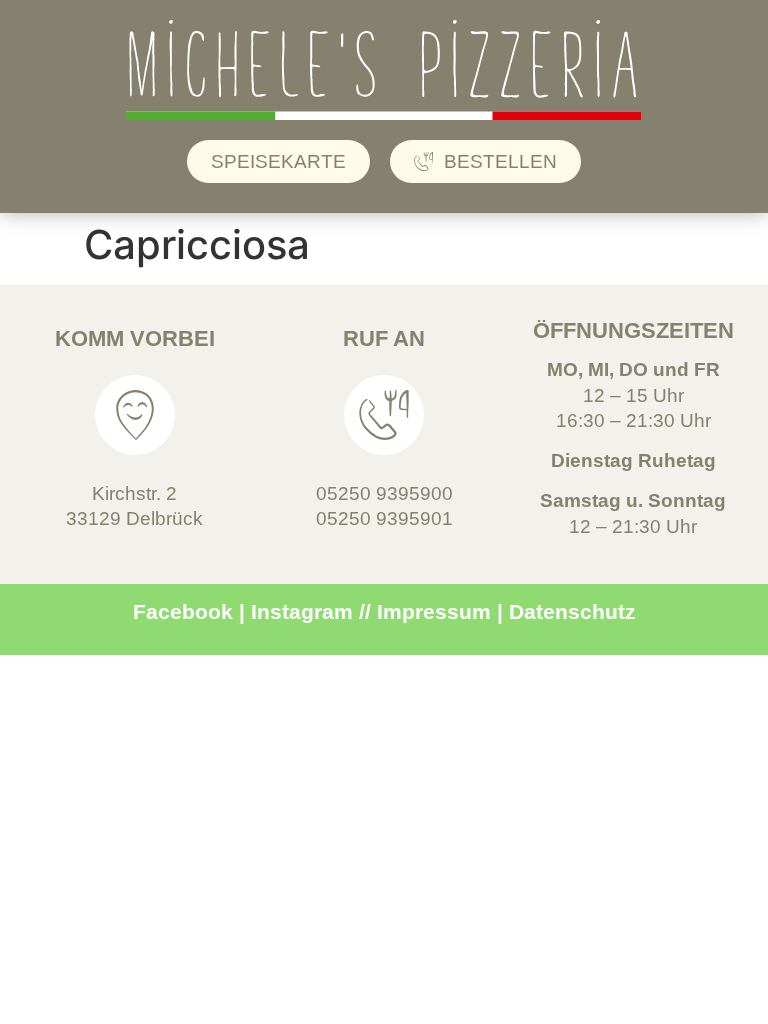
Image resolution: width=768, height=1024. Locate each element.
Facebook (183, 611)
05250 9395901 (384, 518)
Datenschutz (572, 611)
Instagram (302, 611)
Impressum (434, 611)
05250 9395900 (384, 493)
